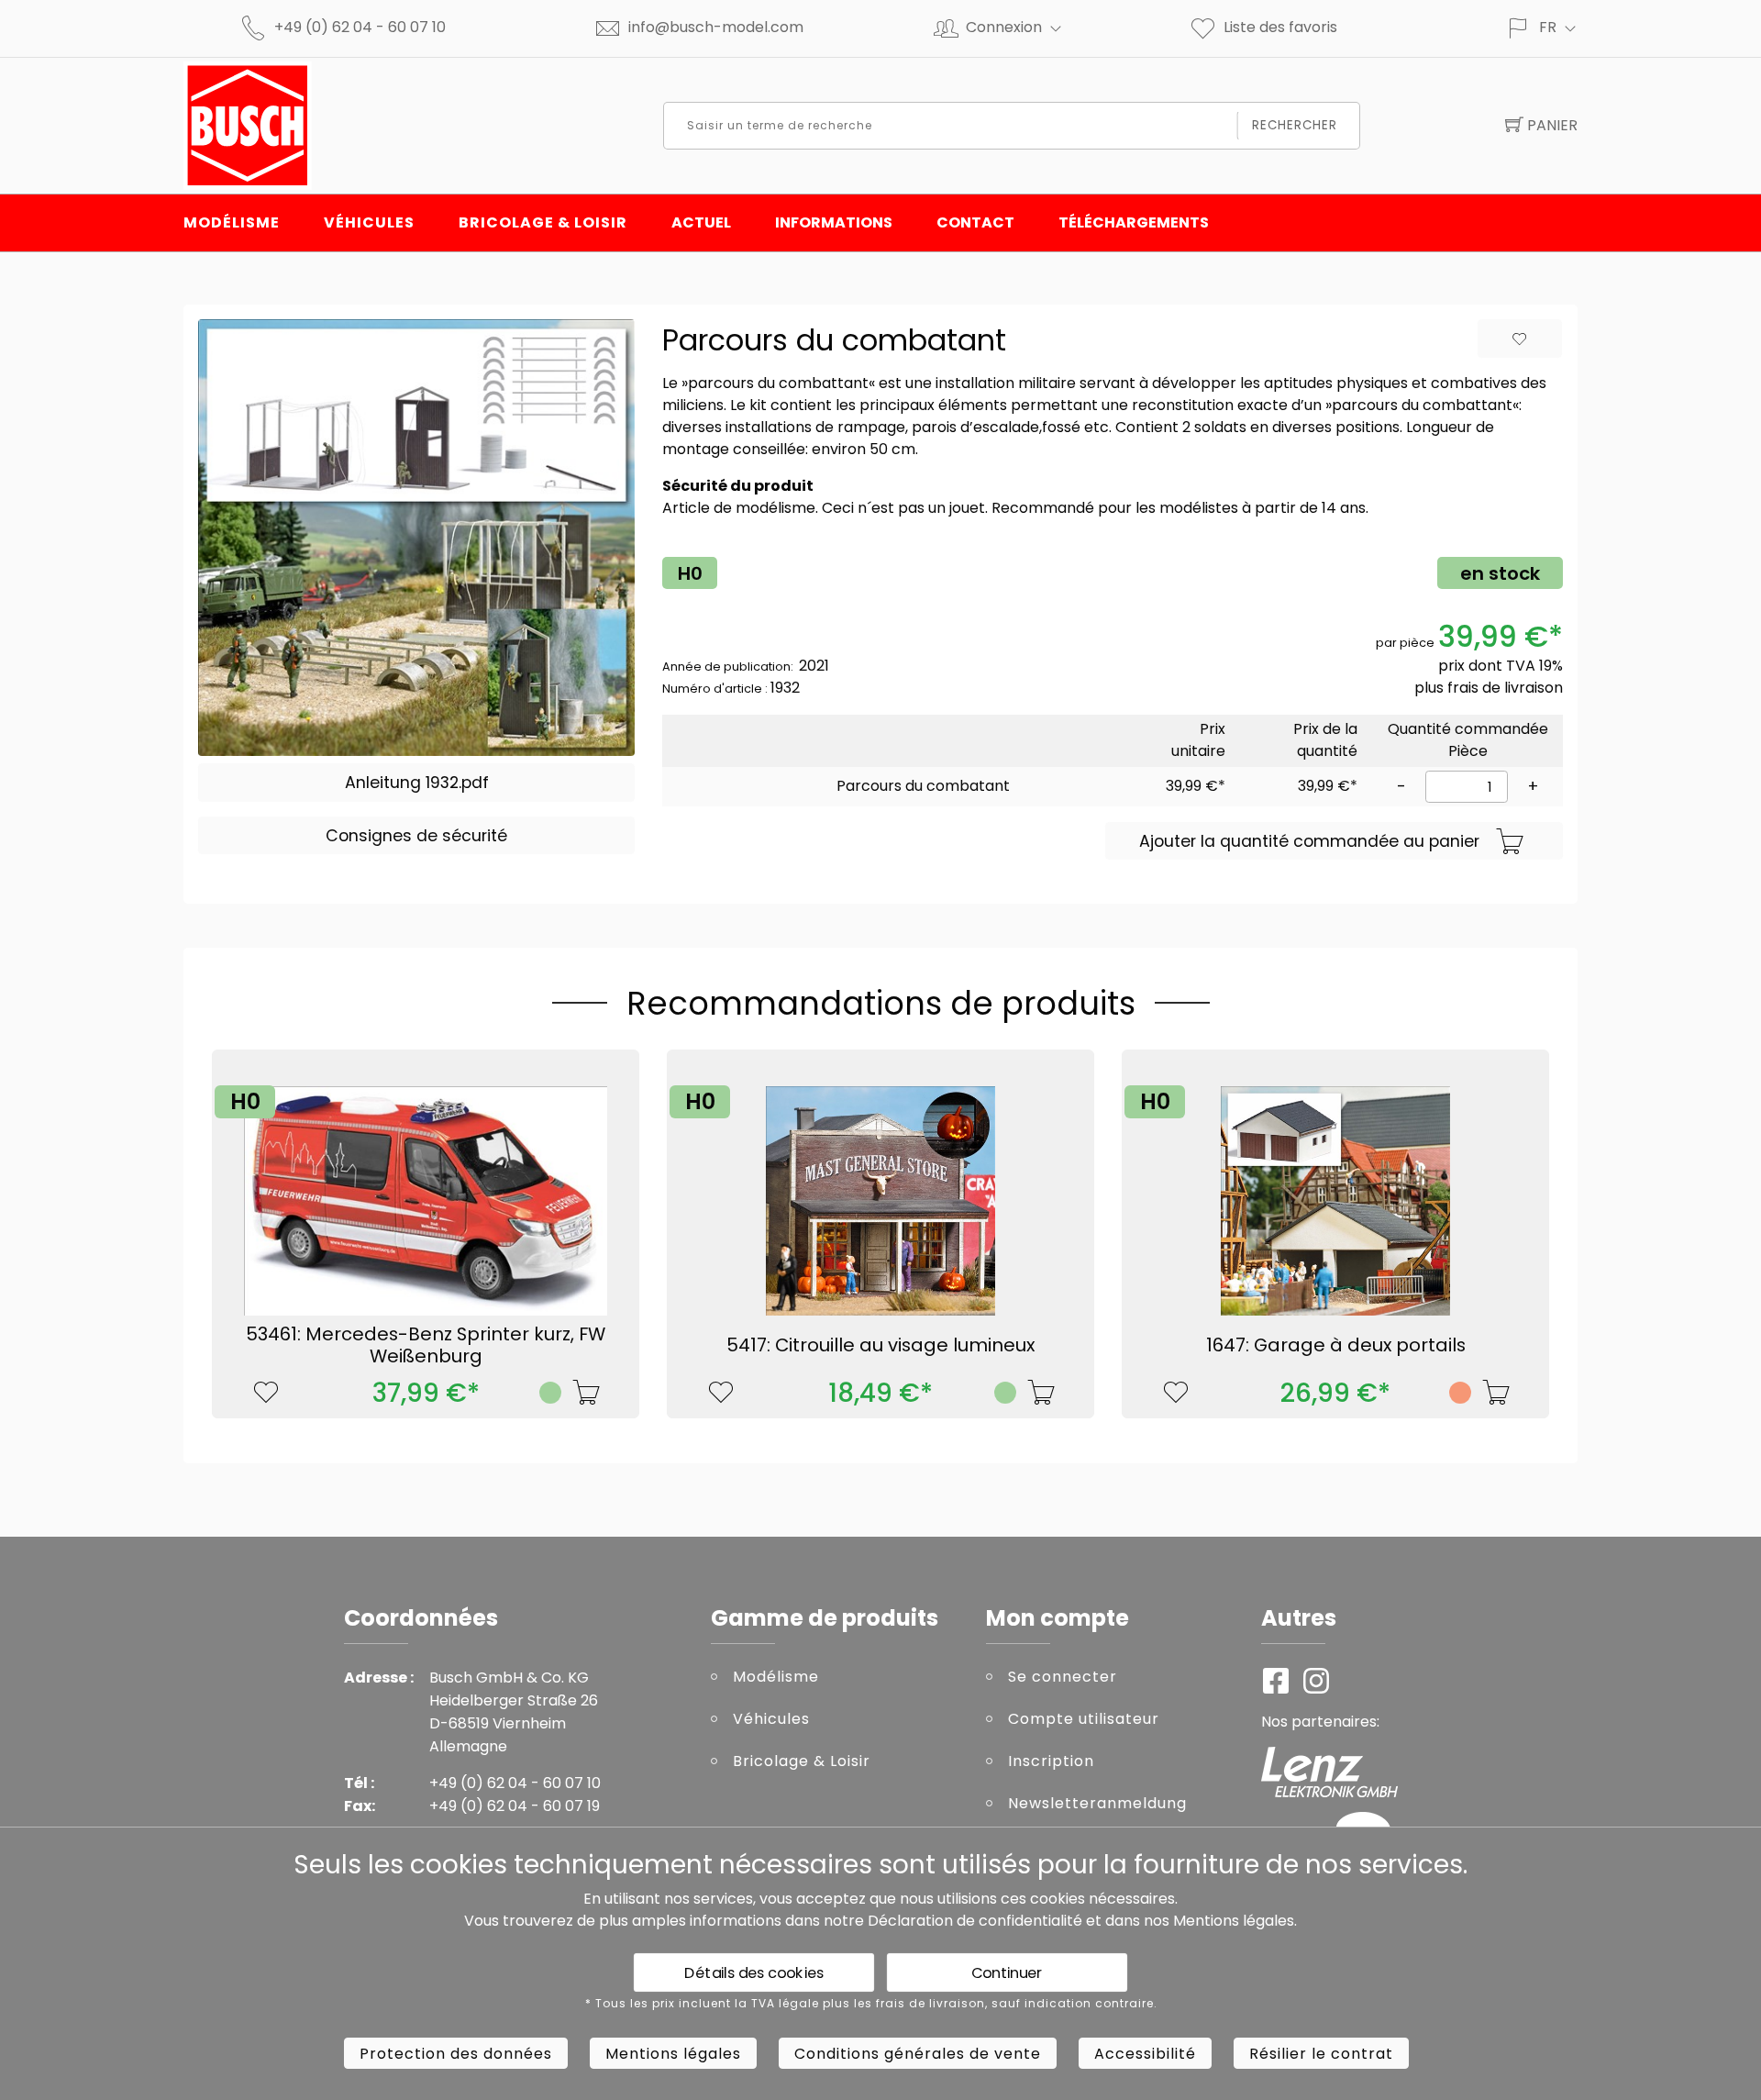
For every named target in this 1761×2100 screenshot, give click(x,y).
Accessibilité (1145, 2054)
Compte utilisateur (1084, 1719)
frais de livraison (1505, 688)
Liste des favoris (1280, 27)
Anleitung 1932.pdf (417, 783)
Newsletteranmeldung (1097, 1803)
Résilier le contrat (1321, 2054)
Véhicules (369, 222)
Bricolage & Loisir (543, 222)
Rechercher (1294, 125)
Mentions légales (1234, 1921)
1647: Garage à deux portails (1336, 1345)
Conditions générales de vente (918, 2054)
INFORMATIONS (834, 222)
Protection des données (456, 2054)
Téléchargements (1134, 222)
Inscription (1051, 1761)
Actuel (701, 222)
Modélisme (232, 222)
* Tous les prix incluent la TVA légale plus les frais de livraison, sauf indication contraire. (871, 2004)
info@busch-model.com (716, 27)
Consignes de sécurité (416, 836)
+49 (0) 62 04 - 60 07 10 (360, 27)
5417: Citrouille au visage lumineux (880, 1345)
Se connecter (1063, 1677)
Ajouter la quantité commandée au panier (1309, 841)
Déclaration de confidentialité (975, 1921)
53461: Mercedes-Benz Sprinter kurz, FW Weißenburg (426, 1345)
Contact (975, 222)
